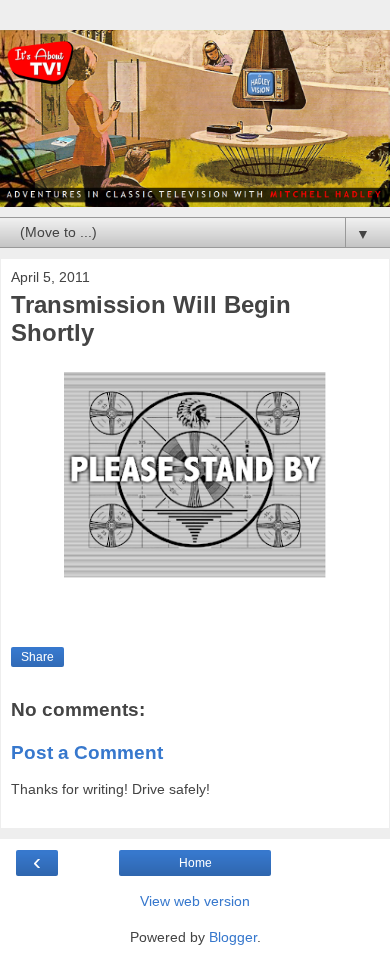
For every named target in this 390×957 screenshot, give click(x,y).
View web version (195, 901)
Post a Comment (87, 752)
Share (37, 657)
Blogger (233, 937)
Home (195, 863)
